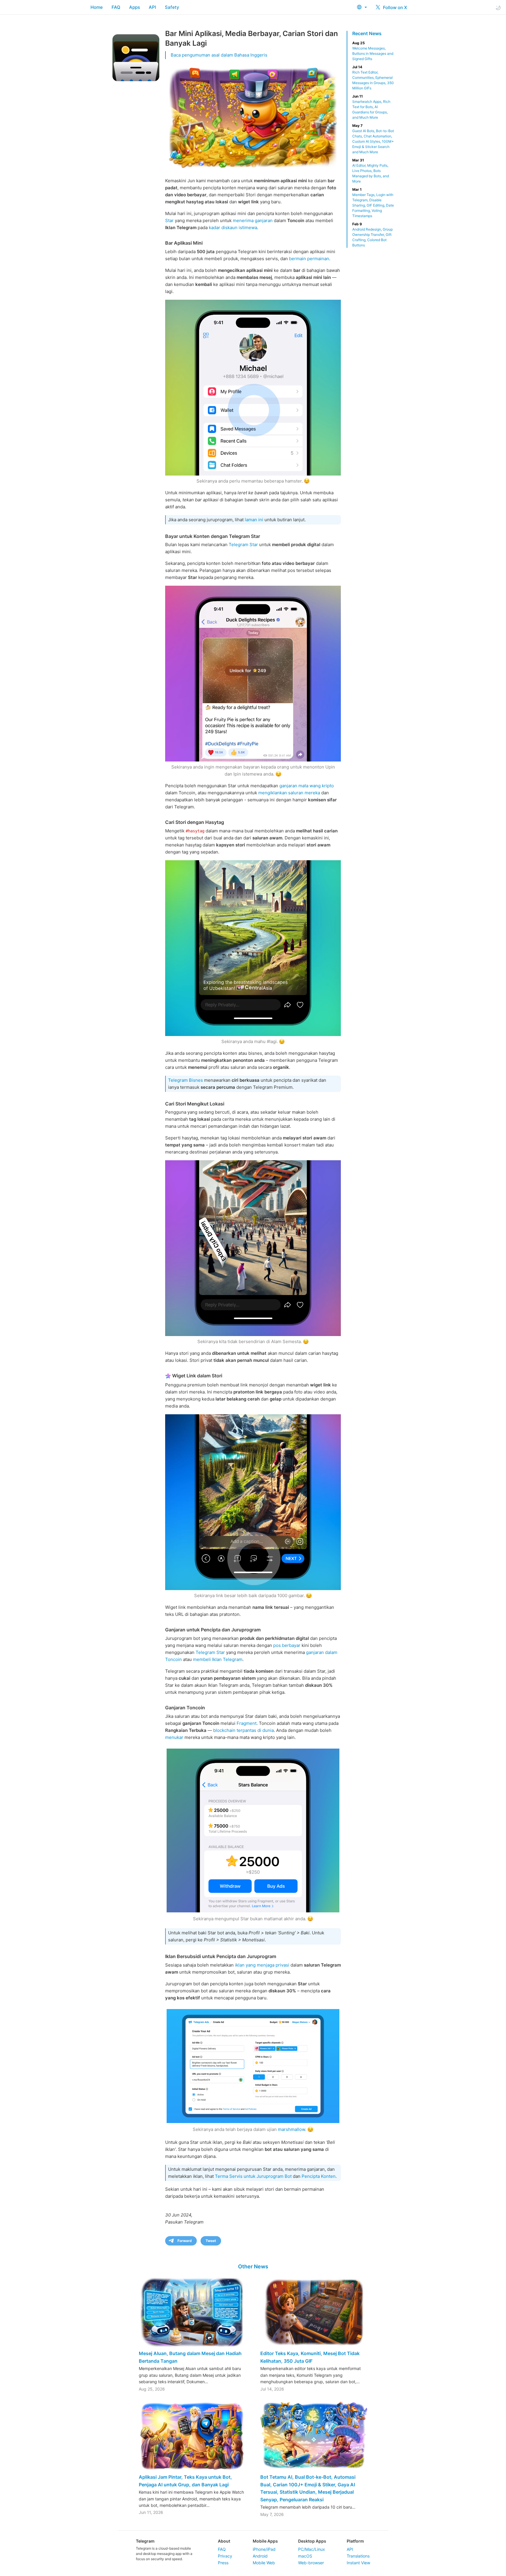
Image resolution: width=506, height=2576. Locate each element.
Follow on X (394, 7)
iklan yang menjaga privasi (262, 1965)
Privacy (225, 2556)
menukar (174, 1737)
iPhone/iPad (264, 2549)
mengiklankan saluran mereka (289, 793)
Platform (355, 2541)
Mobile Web (264, 2563)
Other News (253, 2266)
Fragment (247, 1723)
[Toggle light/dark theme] (498, 7)
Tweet (211, 2241)
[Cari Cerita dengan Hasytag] (253, 948)
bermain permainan (309, 259)
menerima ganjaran (253, 220)
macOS (305, 2556)
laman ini (254, 520)
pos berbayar (287, 1645)
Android (260, 2556)
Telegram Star (243, 545)
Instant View (358, 2563)
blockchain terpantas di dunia (243, 1730)
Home (97, 7)
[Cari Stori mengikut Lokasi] (253, 1248)
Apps (135, 7)
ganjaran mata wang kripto (307, 786)
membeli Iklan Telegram (218, 1659)
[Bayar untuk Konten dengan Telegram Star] (253, 674)
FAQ (116, 7)
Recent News (367, 33)
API (152, 7)
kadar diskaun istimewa (233, 228)
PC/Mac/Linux (312, 2549)
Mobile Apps (265, 2541)
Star (169, 220)
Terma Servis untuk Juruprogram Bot (253, 2176)
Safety (172, 7)
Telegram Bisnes (186, 1080)
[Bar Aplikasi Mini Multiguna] (253, 388)
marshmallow (292, 2129)
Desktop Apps (312, 2541)
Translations (358, 2556)
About (224, 2541)
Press (223, 2563)
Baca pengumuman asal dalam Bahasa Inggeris (219, 55)
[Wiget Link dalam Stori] (253, 1502)
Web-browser (311, 2563)
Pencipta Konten (319, 2176)
